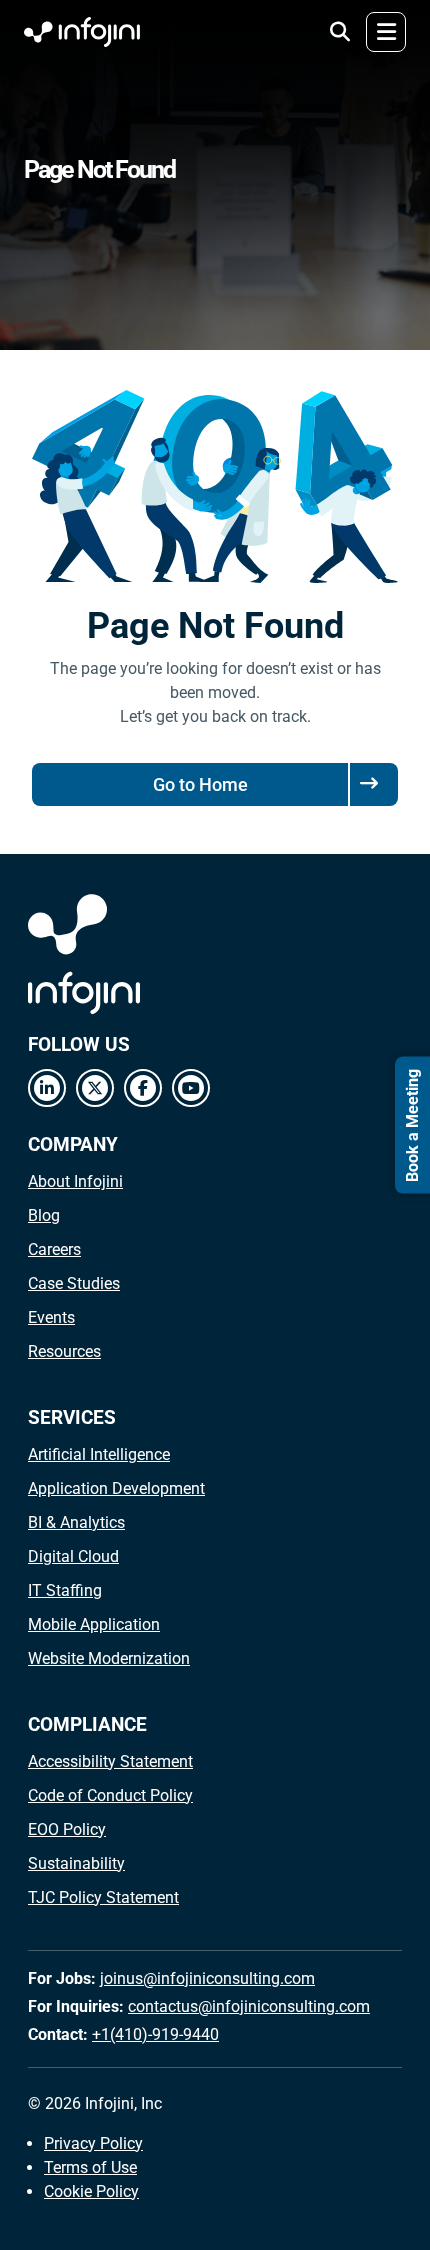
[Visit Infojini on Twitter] (95, 1088)
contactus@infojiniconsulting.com (249, 2006)
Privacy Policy (93, 2143)
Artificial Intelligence (99, 1454)
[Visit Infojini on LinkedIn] (47, 1088)
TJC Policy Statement (103, 1897)
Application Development (116, 1488)
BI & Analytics (76, 1522)
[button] (340, 32)
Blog (44, 1215)
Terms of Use (90, 2167)
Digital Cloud (73, 1556)
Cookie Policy (91, 2191)
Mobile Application (94, 1624)
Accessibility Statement (110, 1761)
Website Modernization (109, 1658)
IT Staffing (65, 1590)
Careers (54, 1249)
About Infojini (75, 1181)
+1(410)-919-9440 (155, 2034)
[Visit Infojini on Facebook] (143, 1088)
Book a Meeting (412, 1125)
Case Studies (74, 1283)
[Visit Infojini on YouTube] (191, 1088)
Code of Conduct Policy (110, 1795)
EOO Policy (67, 1829)
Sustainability (76, 1863)
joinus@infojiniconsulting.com (207, 1978)
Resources (64, 1351)
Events (51, 1317)
